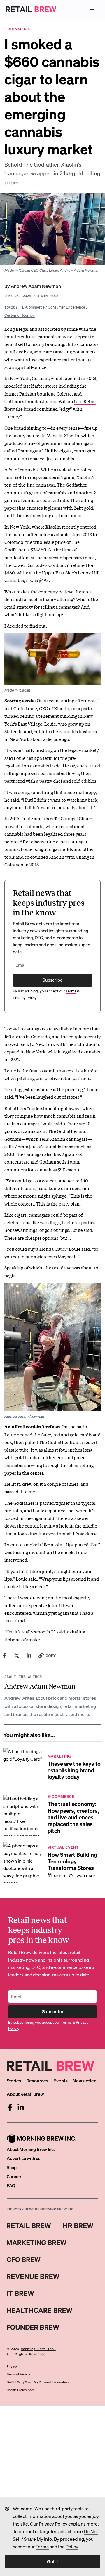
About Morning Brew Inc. (31, 2149)
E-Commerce (33, 307)
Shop (12, 2167)
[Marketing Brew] (37, 2243)
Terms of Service (19, 2374)
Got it (52, 2561)
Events (61, 2081)
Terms (42, 2546)
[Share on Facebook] (4, 1656)
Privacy (12, 2366)
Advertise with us (23, 2158)
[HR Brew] (78, 2226)
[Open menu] (92, 9)
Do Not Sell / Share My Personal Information (38, 2382)
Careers (14, 2176)
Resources (37, 2081)
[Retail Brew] (29, 2226)
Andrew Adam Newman (36, 286)
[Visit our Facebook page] (10, 2107)
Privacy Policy (53, 2524)
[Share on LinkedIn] (29, 1656)
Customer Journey (20, 315)
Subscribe (52, 980)
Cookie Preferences (21, 2390)
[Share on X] (17, 1656)
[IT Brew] (20, 2293)
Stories (14, 2081)
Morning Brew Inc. (38, 2349)
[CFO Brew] (24, 2260)
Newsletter (84, 2081)
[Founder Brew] (33, 2327)
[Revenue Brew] (33, 2277)
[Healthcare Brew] (40, 2310)
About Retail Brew (25, 2094)
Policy (72, 2546)
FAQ (11, 2185)
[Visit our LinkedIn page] (21, 2107)
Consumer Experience (66, 307)
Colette (64, 393)
